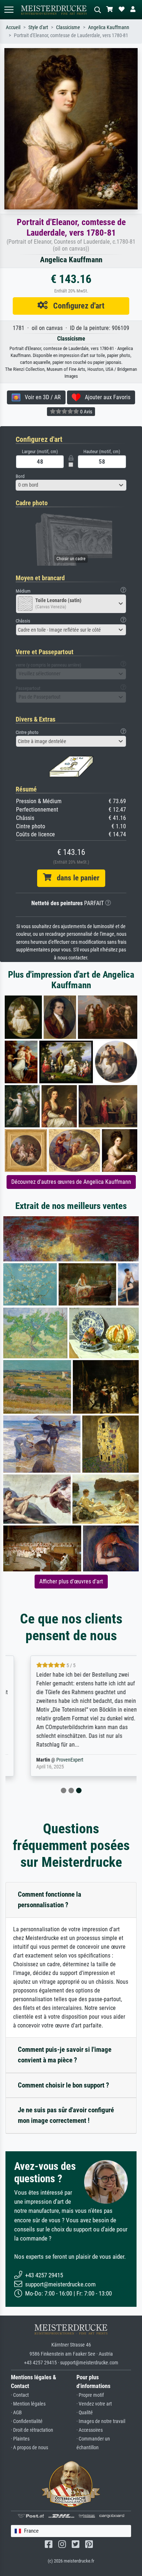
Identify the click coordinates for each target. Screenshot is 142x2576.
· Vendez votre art (94, 2404)
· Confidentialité (27, 2421)
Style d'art (38, 28)
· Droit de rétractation (32, 2430)
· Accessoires (90, 2430)
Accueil (13, 28)
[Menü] (9, 10)
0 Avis (86, 412)
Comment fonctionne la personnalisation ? (50, 1900)
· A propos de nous (29, 2448)
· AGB (16, 2413)
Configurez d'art (76, 306)
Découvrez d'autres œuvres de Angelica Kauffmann (71, 1182)
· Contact (20, 2395)
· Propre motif (90, 2395)
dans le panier (75, 878)
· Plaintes (20, 2439)
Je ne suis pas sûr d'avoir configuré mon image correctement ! (66, 2115)
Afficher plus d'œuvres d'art (71, 1581)
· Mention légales (28, 2404)
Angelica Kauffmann (109, 28)
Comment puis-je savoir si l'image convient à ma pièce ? (65, 2055)
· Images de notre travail (101, 2421)
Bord (20, 476)
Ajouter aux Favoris (105, 397)
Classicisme (68, 28)
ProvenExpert (53, 1760)
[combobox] (71, 485)
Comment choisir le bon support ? (64, 2085)
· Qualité (85, 2413)
